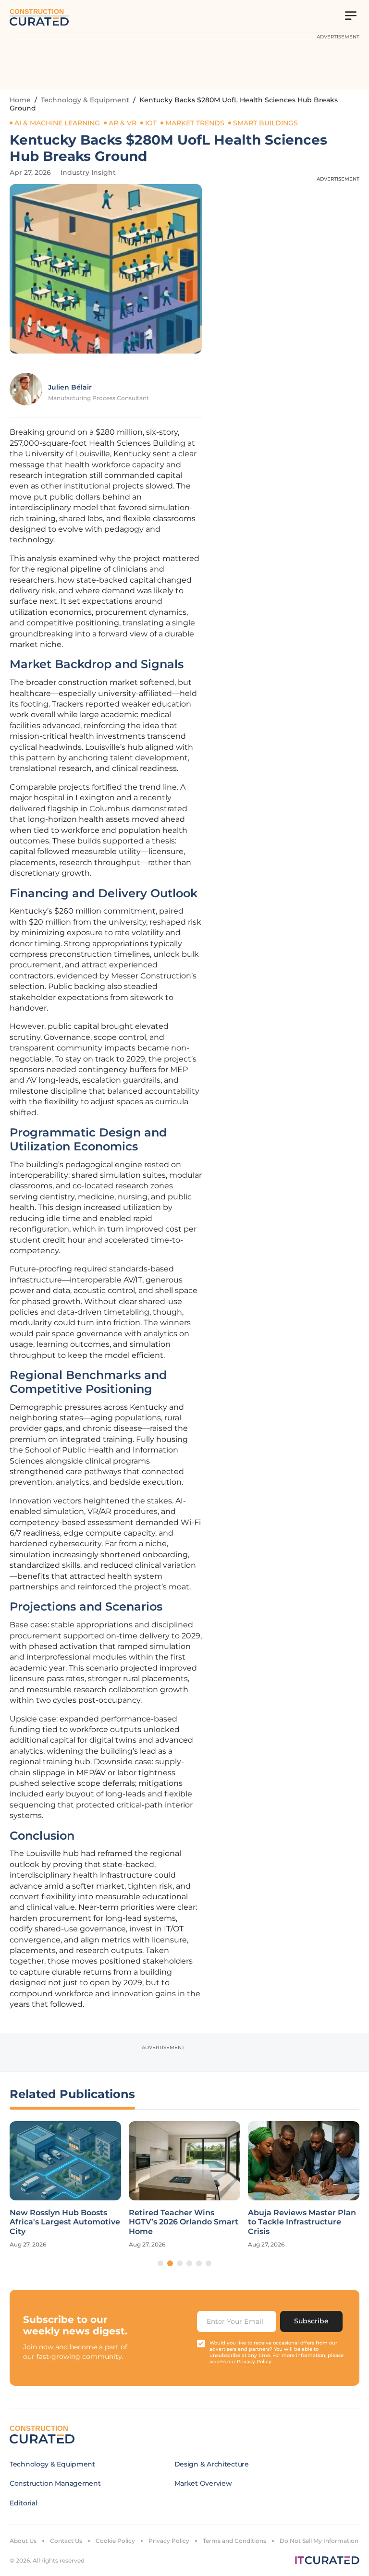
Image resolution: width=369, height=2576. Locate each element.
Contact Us (66, 2541)
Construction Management (55, 2483)
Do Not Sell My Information (319, 2541)
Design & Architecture (212, 2464)
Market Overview (203, 2483)
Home (20, 100)
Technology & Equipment (85, 100)
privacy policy (254, 2362)
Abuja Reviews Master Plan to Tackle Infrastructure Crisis (302, 2222)
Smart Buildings (265, 123)
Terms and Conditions (234, 2541)
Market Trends (195, 123)
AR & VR (123, 123)
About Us (23, 2541)
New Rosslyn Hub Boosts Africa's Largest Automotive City (65, 2222)
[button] (160, 2263)
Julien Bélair (70, 387)
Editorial (23, 2503)
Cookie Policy (115, 2541)
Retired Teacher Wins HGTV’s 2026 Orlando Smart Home (184, 2222)
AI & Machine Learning (57, 123)
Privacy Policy (169, 2541)
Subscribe (311, 2321)
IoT (151, 123)
